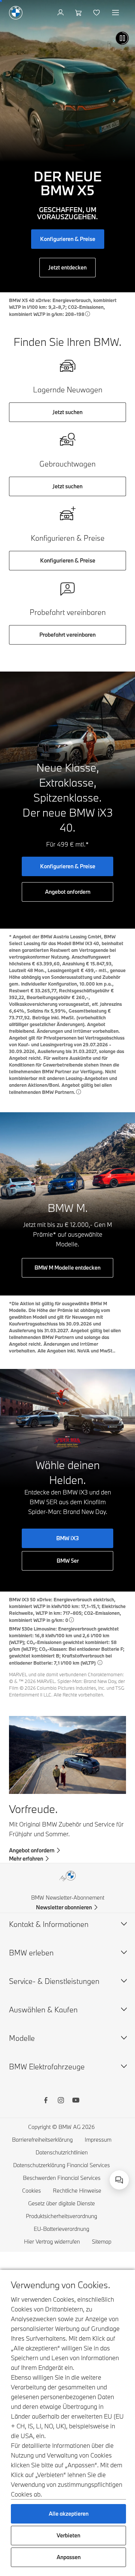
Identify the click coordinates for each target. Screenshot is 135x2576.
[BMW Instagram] (61, 2101)
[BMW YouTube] (76, 2101)
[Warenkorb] (79, 13)
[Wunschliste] (97, 13)
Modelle (22, 2038)
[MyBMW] (61, 13)
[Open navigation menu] (116, 13)
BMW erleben (31, 1953)
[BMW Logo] (16, 13)
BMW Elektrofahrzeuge (47, 2067)
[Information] (88, 314)
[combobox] (119, 2180)
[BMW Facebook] (46, 2101)
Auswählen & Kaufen (43, 2010)
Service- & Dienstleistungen (54, 1981)
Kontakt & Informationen (49, 1924)
